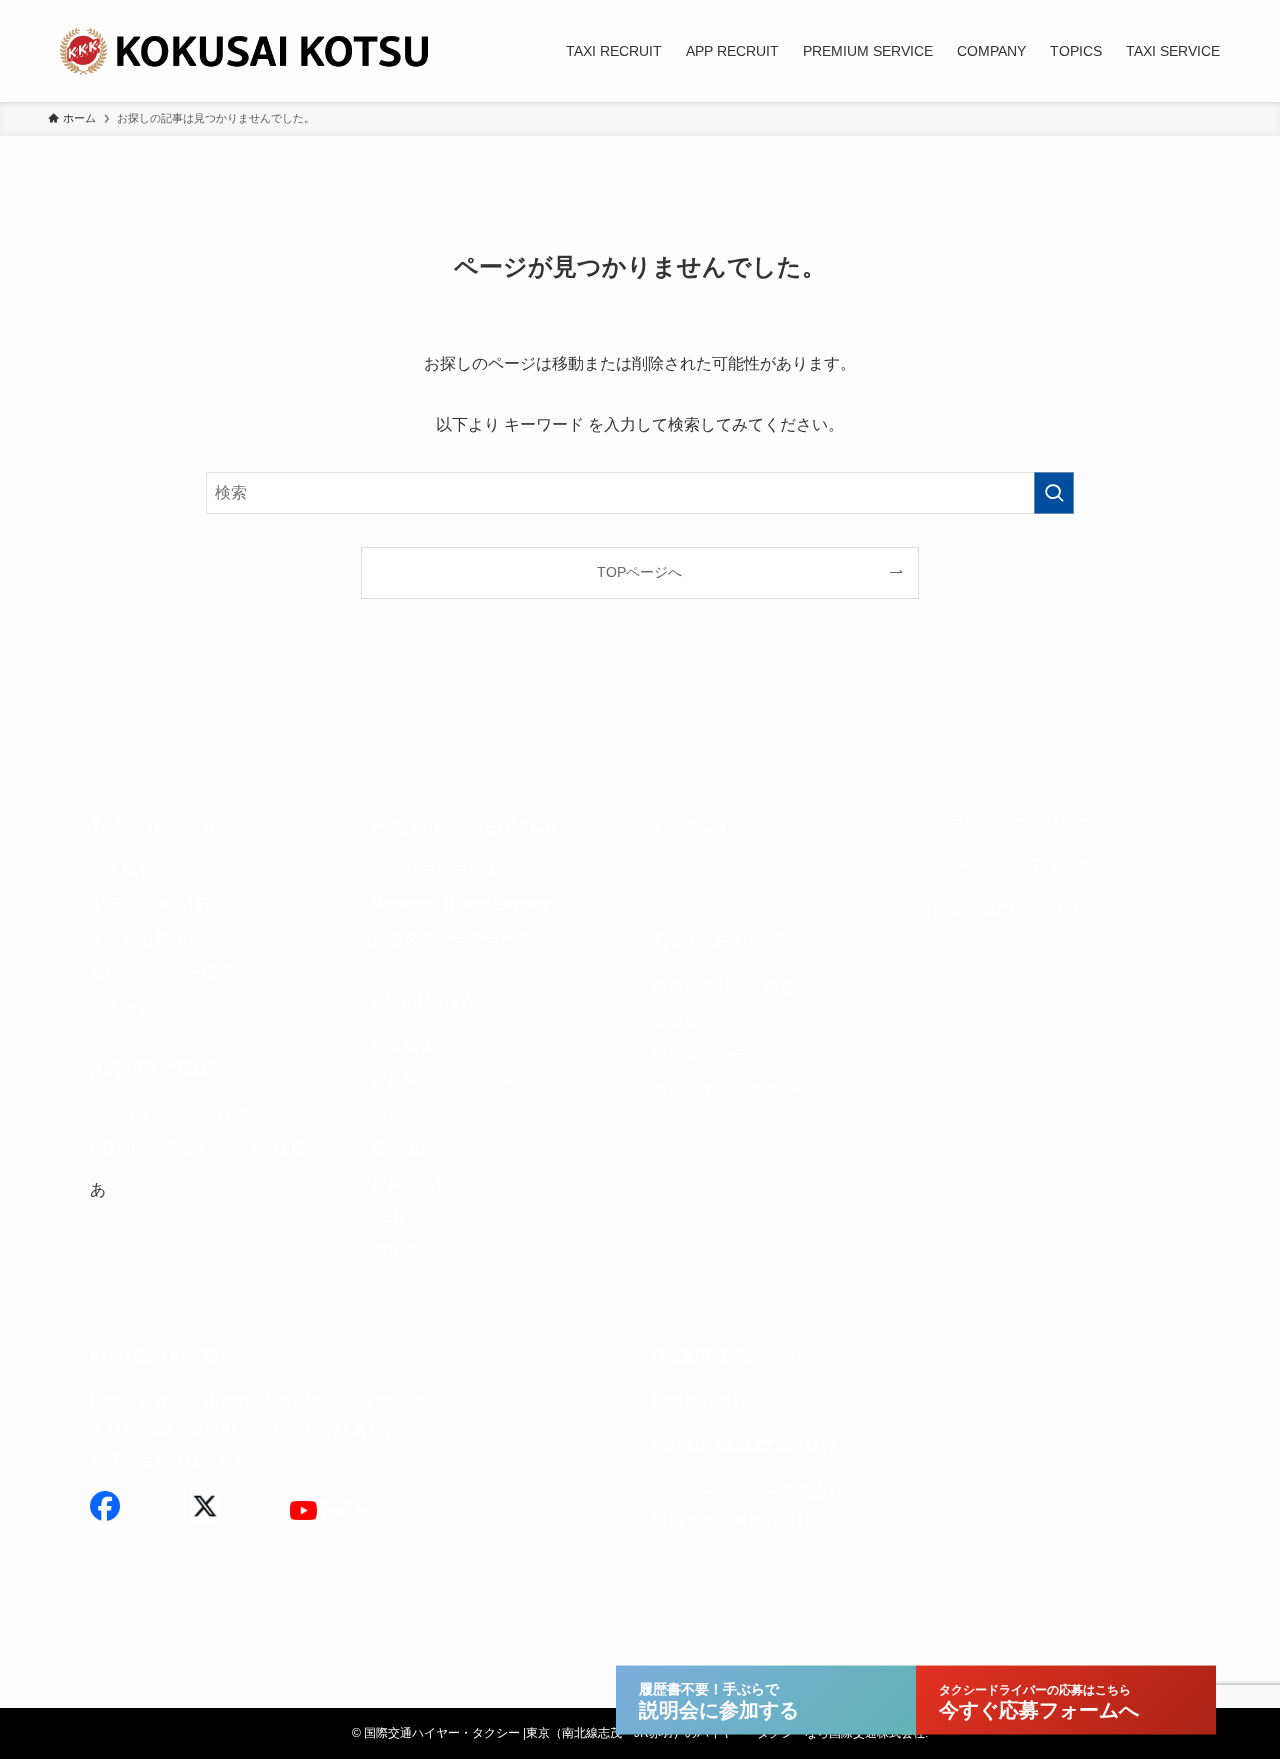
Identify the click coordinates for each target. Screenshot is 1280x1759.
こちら (226, 1459)
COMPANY (421, 1001)
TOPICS (689, 826)
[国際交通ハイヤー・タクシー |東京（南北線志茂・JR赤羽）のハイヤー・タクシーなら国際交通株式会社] (248, 51)
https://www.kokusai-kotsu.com (330, 1401)
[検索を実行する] (1054, 493)
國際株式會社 (700, 1401)
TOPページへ (639, 572)
